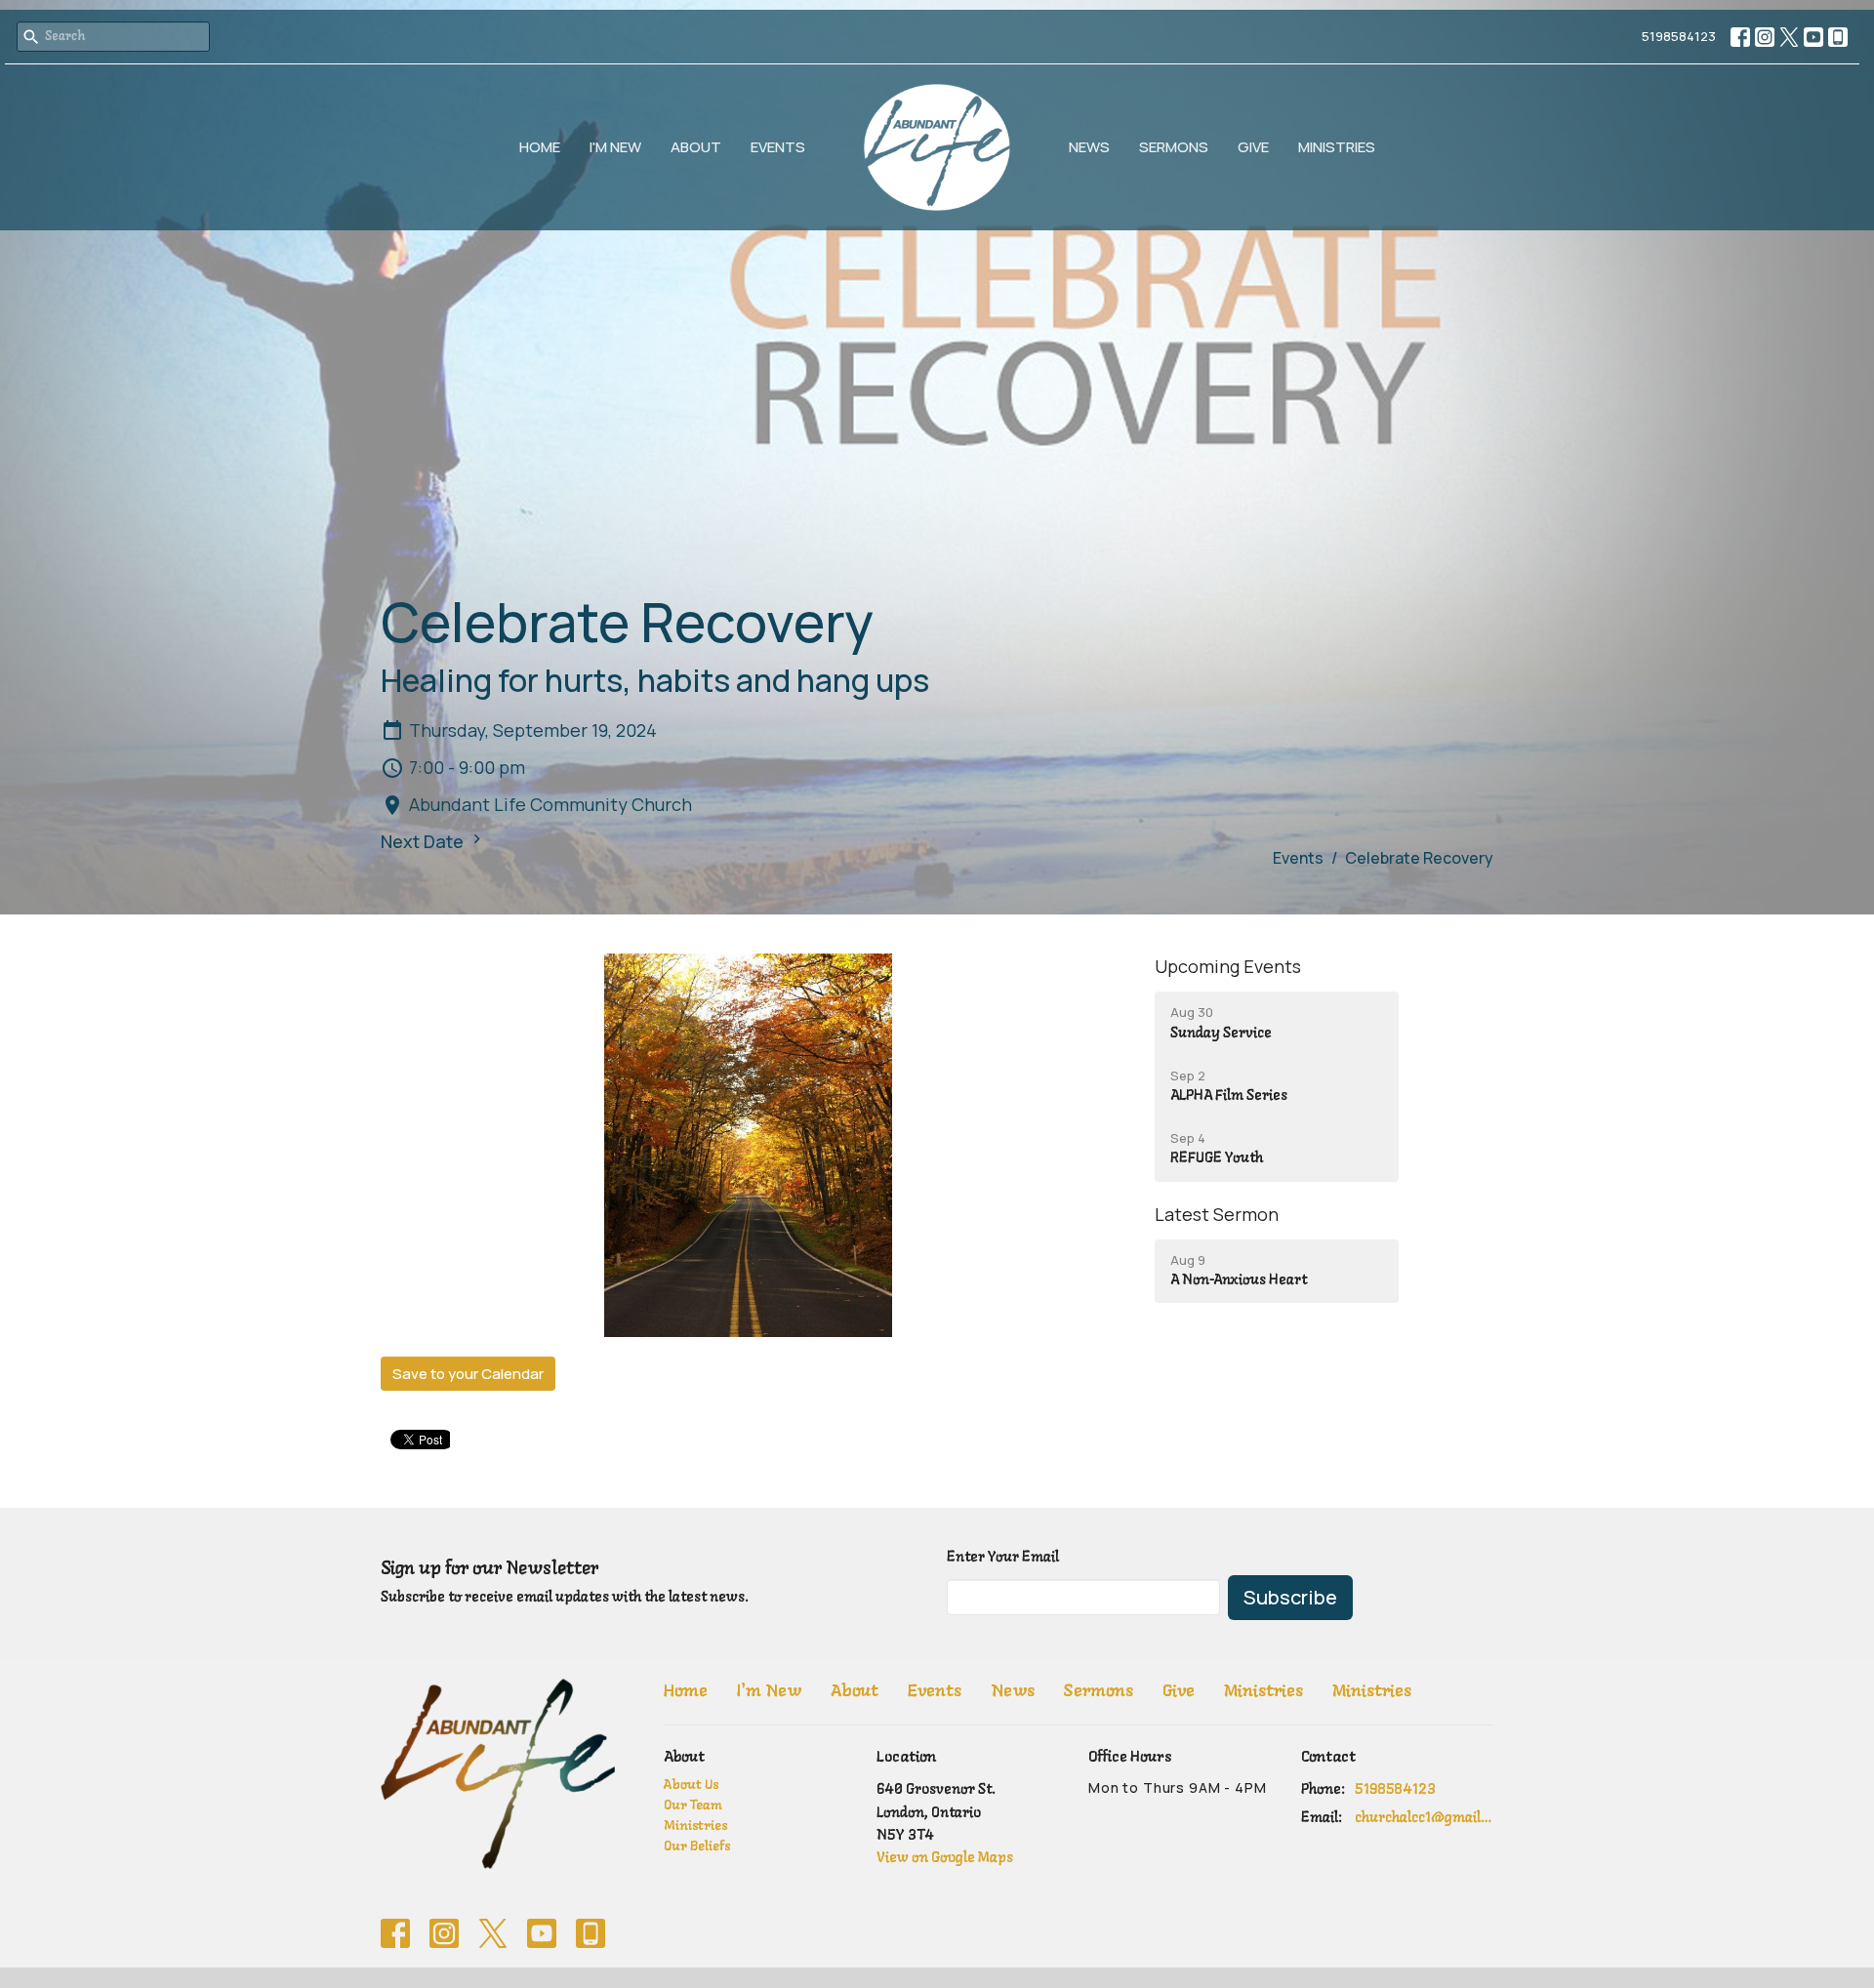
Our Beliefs (697, 1847)
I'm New (615, 147)
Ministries (1337, 147)
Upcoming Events (1228, 966)
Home (540, 147)
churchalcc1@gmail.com (1425, 1818)
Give (1253, 147)
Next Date (424, 841)
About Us (691, 1785)
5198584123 (1679, 36)
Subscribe (1290, 1597)
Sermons (1174, 147)
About (696, 147)
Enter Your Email (1003, 1558)
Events (778, 147)
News (1089, 147)
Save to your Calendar (468, 1374)
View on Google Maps (945, 1858)
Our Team (693, 1806)
